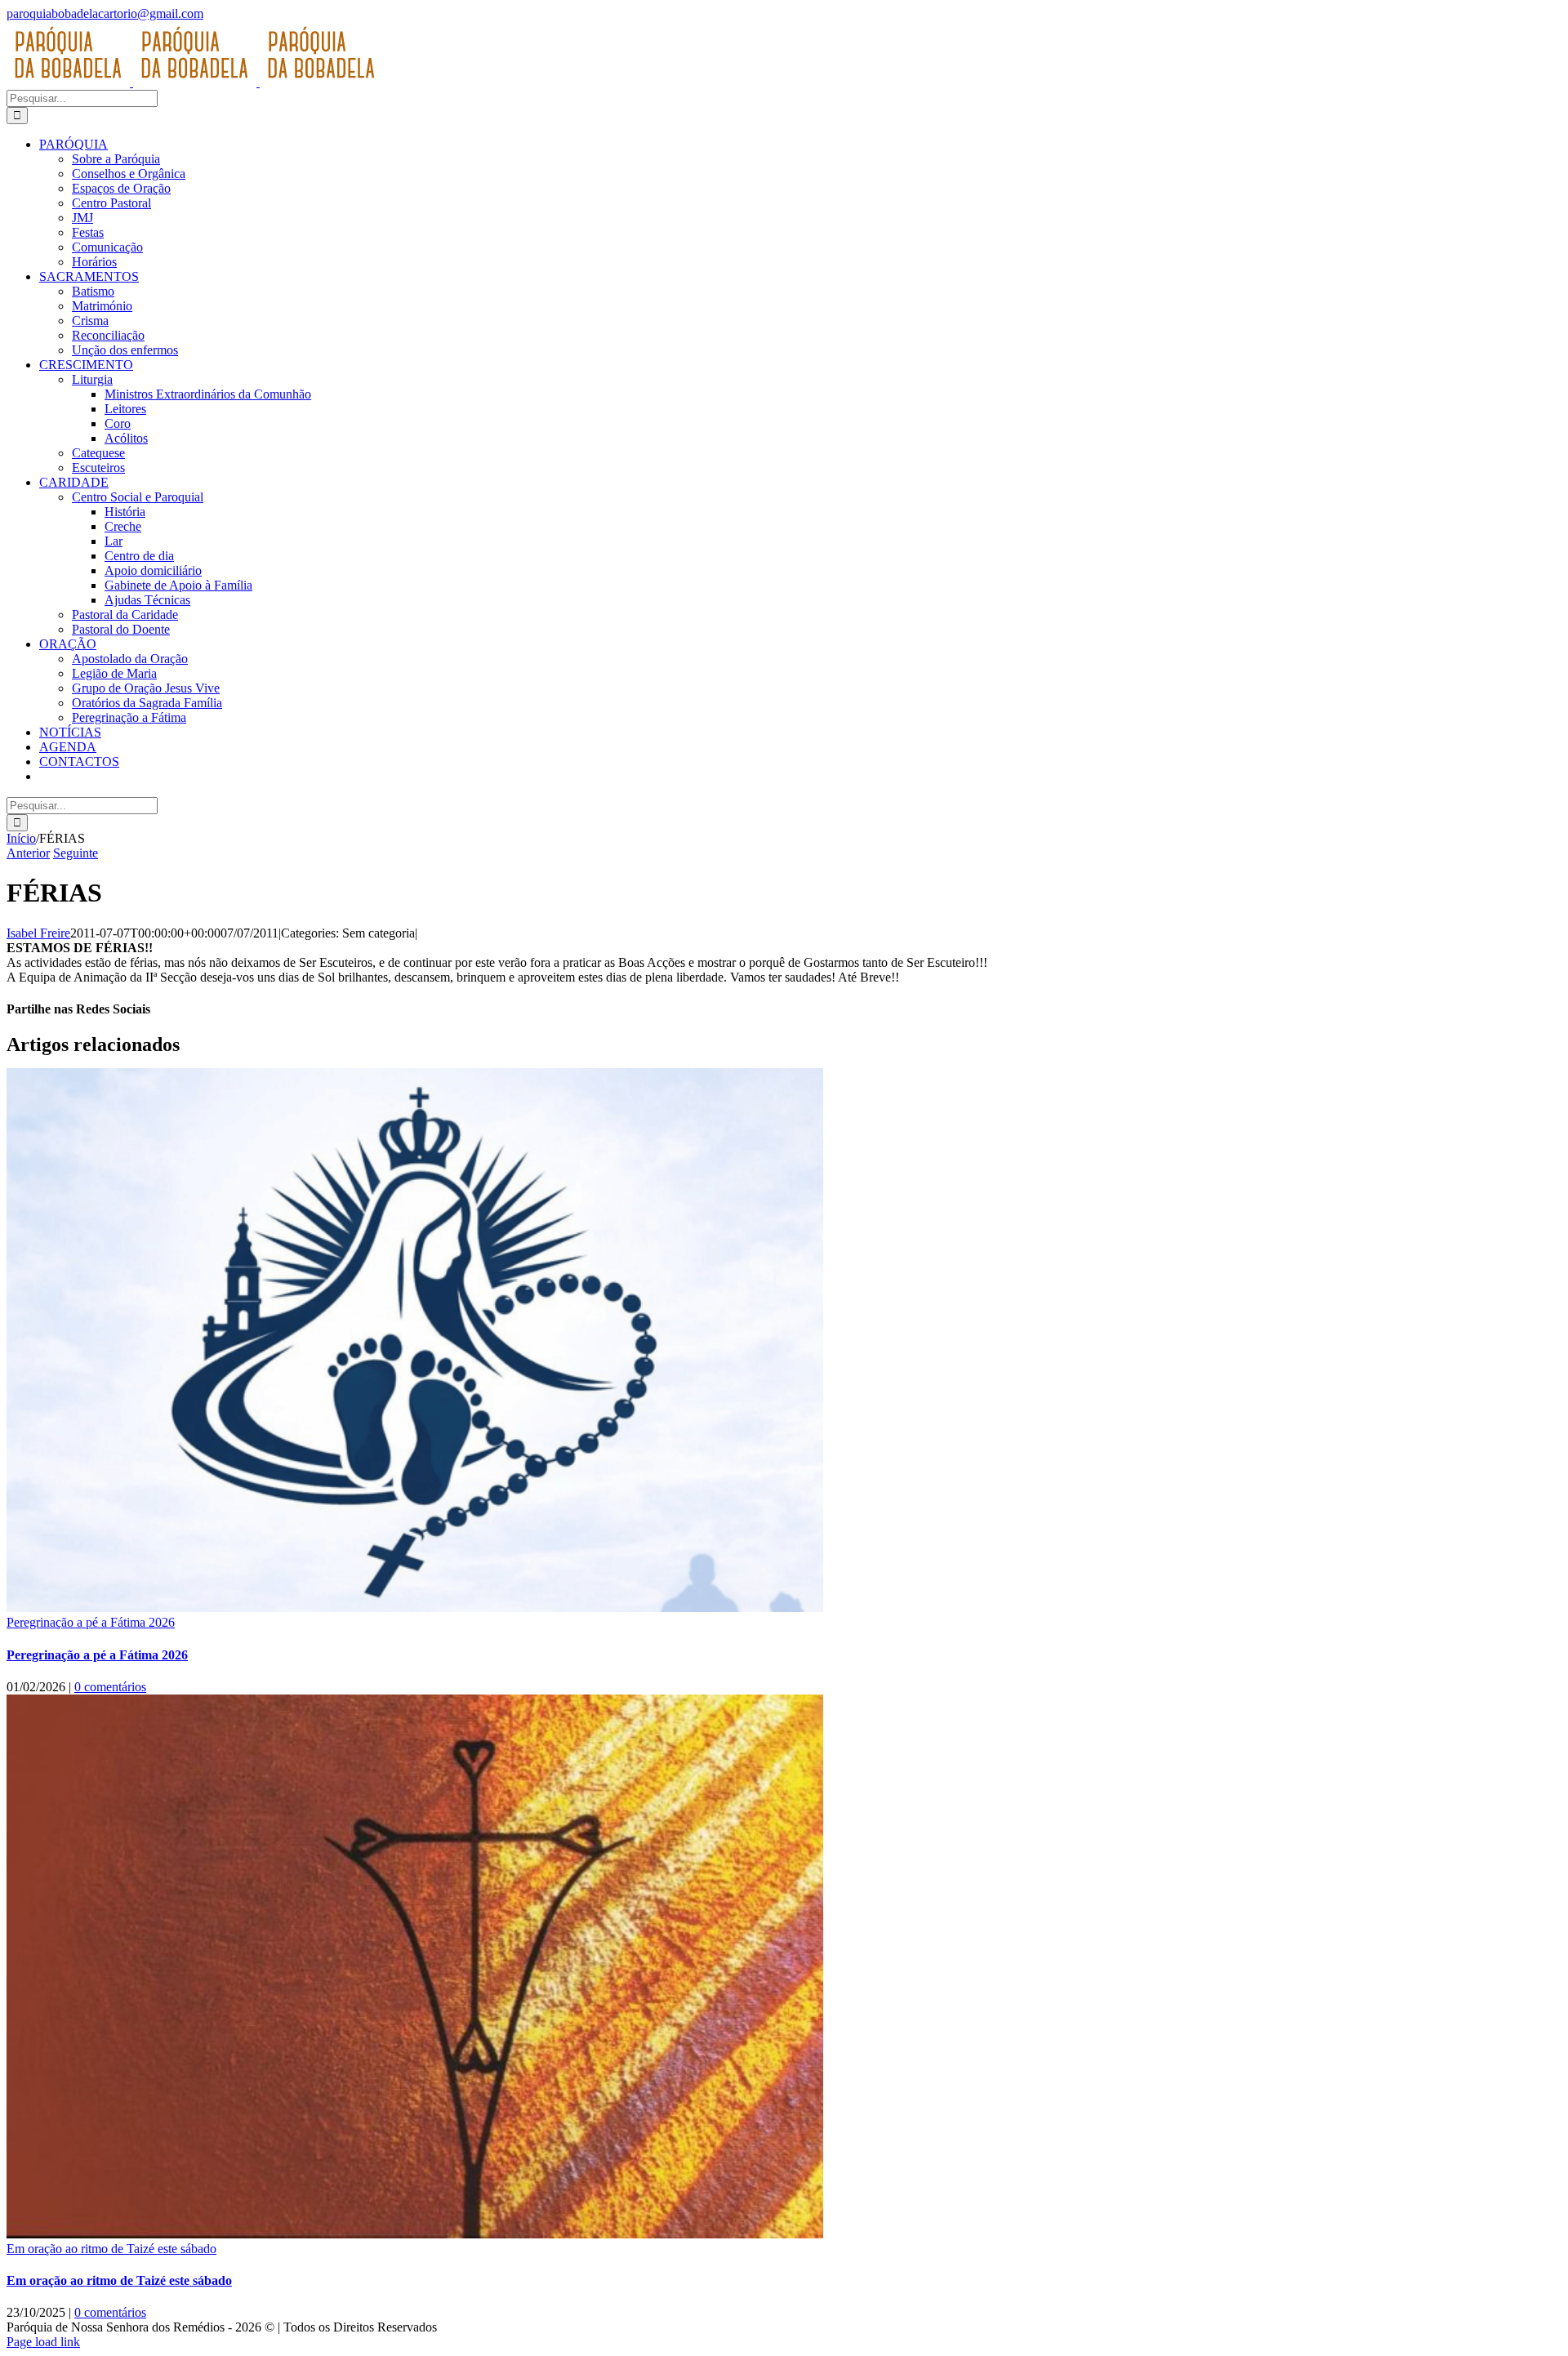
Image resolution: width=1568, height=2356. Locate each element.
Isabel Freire (38, 933)
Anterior (28, 853)
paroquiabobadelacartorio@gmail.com (105, 13)
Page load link (43, 2342)
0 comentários (110, 1687)
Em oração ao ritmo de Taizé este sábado (111, 2249)
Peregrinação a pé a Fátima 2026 (91, 1622)
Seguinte (76, 853)
